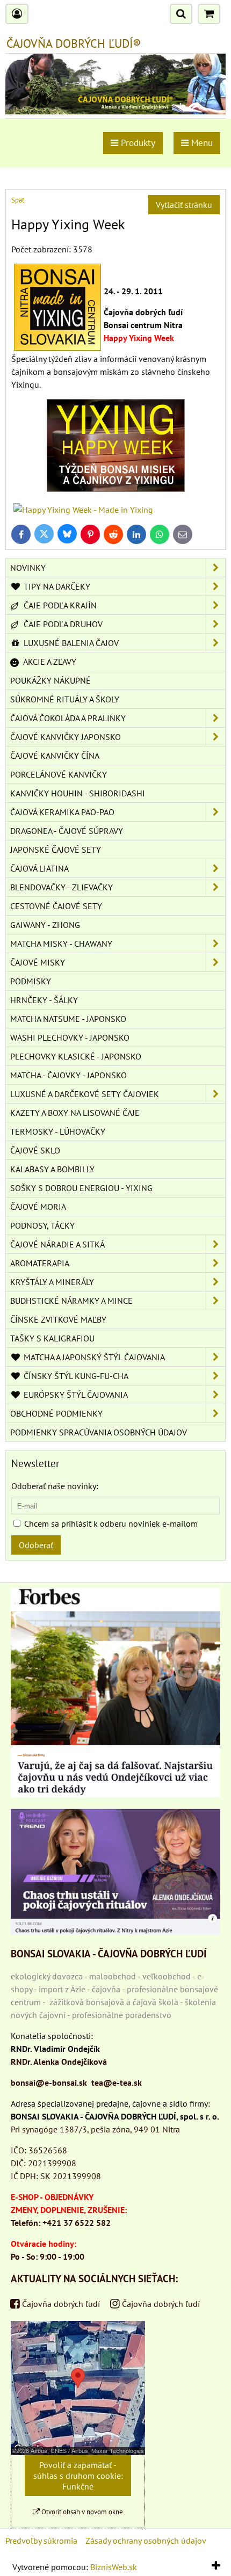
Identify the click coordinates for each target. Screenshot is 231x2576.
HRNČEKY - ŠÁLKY (44, 1000)
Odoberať (36, 1545)
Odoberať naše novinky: (55, 1486)
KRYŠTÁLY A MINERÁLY (52, 1282)
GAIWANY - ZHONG (45, 925)
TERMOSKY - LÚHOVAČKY (58, 1131)
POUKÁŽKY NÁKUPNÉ (50, 680)
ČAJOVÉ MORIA (38, 1207)
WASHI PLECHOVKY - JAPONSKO (70, 1037)
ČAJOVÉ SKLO (35, 1150)
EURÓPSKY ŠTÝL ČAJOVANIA (75, 1395)
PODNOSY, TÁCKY (42, 1225)
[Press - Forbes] (115, 1794)
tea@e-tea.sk (117, 2082)
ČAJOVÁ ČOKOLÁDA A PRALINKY (68, 718)
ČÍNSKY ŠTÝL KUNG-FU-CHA (75, 1376)
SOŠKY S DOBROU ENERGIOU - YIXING (81, 1188)
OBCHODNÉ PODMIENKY (56, 1413)
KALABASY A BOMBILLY (52, 1169)
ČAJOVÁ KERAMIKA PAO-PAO (62, 812)
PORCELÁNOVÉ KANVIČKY (59, 774)
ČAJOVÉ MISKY (38, 962)
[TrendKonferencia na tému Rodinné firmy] (115, 1932)
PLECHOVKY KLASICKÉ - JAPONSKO (76, 1056)
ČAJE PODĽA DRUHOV (62, 624)
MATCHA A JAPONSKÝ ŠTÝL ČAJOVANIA (93, 1357)
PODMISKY (31, 981)
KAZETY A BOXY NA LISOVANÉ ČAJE (75, 1113)
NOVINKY (28, 568)
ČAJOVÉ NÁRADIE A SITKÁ (57, 1244)
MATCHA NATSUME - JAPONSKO (68, 1019)
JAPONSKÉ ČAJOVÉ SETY (56, 850)
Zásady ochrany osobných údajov (146, 2541)
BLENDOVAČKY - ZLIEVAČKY (62, 887)
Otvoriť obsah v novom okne (81, 2512)
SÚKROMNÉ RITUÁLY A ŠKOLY (65, 699)
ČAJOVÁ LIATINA (39, 868)
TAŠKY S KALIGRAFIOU (52, 1338)
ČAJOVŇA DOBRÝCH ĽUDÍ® (74, 43)
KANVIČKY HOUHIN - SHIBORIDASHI (78, 793)
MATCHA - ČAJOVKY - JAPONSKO (68, 1075)
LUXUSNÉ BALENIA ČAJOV (70, 643)
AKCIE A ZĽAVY (49, 662)
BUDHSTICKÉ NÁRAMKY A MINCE (71, 1301)
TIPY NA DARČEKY (56, 586)
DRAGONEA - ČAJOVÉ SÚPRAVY (67, 831)
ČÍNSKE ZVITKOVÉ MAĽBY (58, 1319)
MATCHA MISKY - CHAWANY (61, 944)
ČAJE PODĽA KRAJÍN (59, 605)
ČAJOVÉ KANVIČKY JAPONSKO (66, 737)
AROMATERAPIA (40, 1263)
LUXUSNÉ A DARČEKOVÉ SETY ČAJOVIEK (85, 1094)
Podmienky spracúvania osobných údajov (99, 1432)
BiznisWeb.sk (114, 2567)
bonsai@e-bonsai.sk (49, 2082)
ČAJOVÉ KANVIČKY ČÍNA (55, 756)
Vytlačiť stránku (184, 205)
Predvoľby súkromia (41, 2541)
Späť (18, 200)
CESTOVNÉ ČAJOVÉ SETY (56, 906)
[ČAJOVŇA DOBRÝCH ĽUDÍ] (115, 111)
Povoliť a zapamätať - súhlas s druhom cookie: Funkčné (78, 2476)
